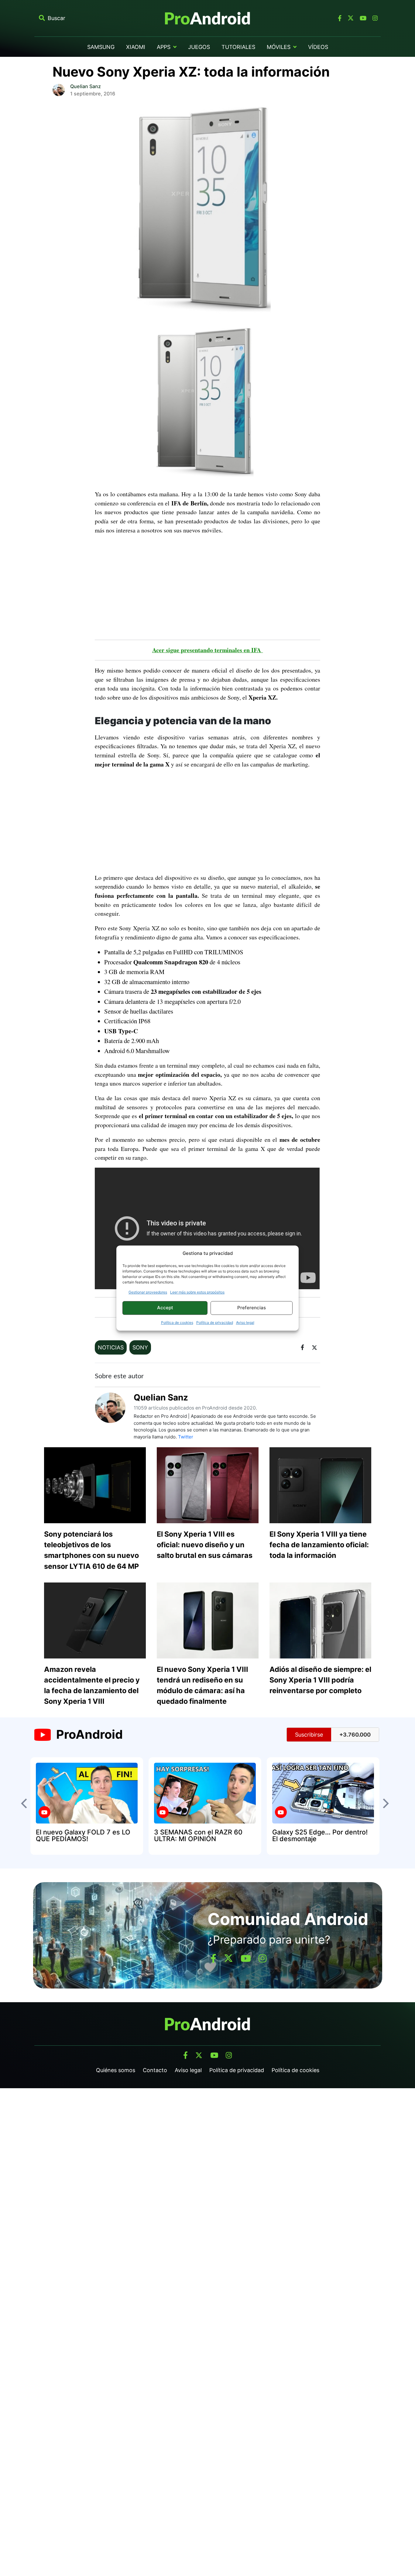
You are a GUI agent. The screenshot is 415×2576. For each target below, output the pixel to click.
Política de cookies (177, 1322)
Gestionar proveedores (148, 1292)
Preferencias (252, 1308)
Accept (165, 1308)
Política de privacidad (215, 1322)
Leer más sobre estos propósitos (197, 1292)
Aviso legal (245, 1322)
